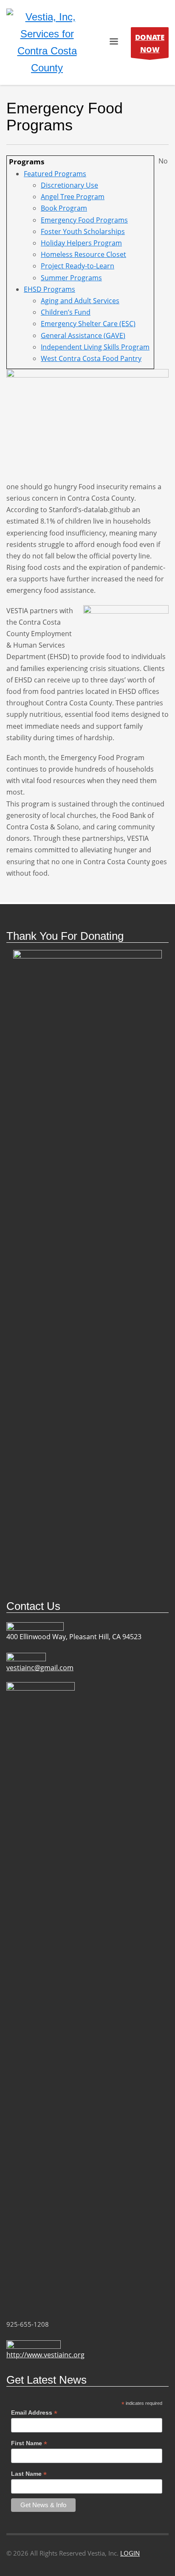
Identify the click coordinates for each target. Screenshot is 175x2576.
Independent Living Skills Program (95, 347)
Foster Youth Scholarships (83, 231)
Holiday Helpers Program (81, 243)
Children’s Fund (66, 312)
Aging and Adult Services (80, 301)
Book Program (64, 208)
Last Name (29, 2474)
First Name (29, 2443)
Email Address (34, 2413)
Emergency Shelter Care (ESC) (88, 324)
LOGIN (130, 2553)
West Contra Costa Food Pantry (91, 358)
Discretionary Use (69, 185)
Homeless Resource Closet (83, 254)
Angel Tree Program (73, 197)
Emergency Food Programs (84, 220)
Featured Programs (55, 174)
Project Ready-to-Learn (78, 266)
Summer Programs (71, 278)
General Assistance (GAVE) (83, 335)
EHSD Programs (49, 289)
